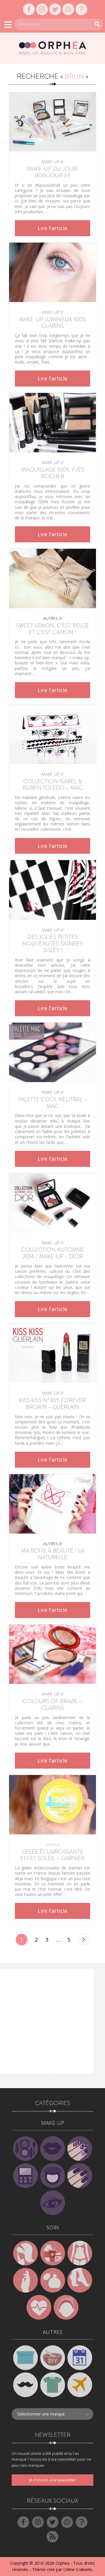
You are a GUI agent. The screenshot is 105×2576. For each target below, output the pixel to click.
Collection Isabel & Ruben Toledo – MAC (53, 785)
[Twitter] (55, 9)
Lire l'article (52, 228)
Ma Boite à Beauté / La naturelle (53, 1554)
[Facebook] (29, 9)
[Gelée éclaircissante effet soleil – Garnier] (52, 1805)
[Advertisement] (52, 2021)
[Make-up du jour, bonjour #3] (52, 122)
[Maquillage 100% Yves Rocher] (52, 423)
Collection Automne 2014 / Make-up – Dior (53, 1253)
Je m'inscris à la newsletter (52, 2480)
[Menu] (8, 25)
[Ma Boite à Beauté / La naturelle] (52, 1504)
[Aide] (81, 9)
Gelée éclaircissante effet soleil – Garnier (52, 1855)
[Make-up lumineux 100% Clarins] (52, 272)
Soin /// (53, 1845)
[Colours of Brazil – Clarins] (52, 1654)
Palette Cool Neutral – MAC (52, 1103)
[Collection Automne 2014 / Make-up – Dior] (52, 1203)
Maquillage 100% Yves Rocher (53, 473)
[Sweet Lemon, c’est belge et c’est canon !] (52, 578)
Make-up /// (53, 162)
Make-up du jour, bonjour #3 (53, 172)
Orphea (62, 2563)
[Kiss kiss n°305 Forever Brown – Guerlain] (52, 1353)
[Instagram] (42, 9)
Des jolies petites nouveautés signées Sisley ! (52, 944)
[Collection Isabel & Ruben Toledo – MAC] (52, 734)
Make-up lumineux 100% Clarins (52, 323)
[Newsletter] (68, 9)
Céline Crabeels (78, 2569)
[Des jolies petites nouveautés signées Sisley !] (52, 890)
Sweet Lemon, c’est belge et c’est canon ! (52, 629)
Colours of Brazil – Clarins (52, 1705)
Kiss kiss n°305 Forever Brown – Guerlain (52, 1404)
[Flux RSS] (52, 2537)
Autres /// (53, 618)
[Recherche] (97, 24)
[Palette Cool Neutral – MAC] (52, 1052)
